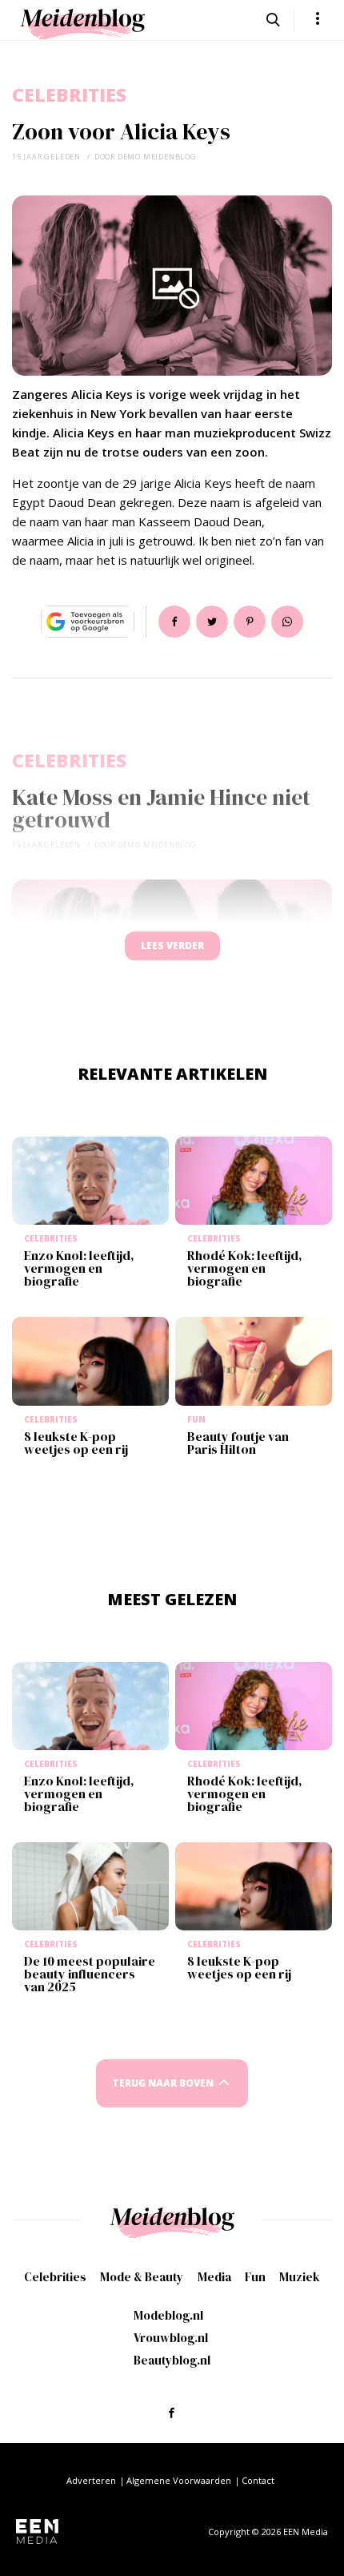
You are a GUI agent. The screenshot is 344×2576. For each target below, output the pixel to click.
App (287, 622)
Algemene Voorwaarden (179, 2480)
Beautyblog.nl (172, 2360)
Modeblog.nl (168, 2315)
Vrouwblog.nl (171, 2338)
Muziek (300, 2277)
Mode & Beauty (142, 2277)
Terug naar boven (163, 2083)
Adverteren (91, 2480)
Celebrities (69, 95)
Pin (250, 622)
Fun (255, 2277)
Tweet (212, 622)
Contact (258, 2480)
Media (214, 2277)
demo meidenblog (157, 157)
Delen (174, 622)
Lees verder (172, 946)
